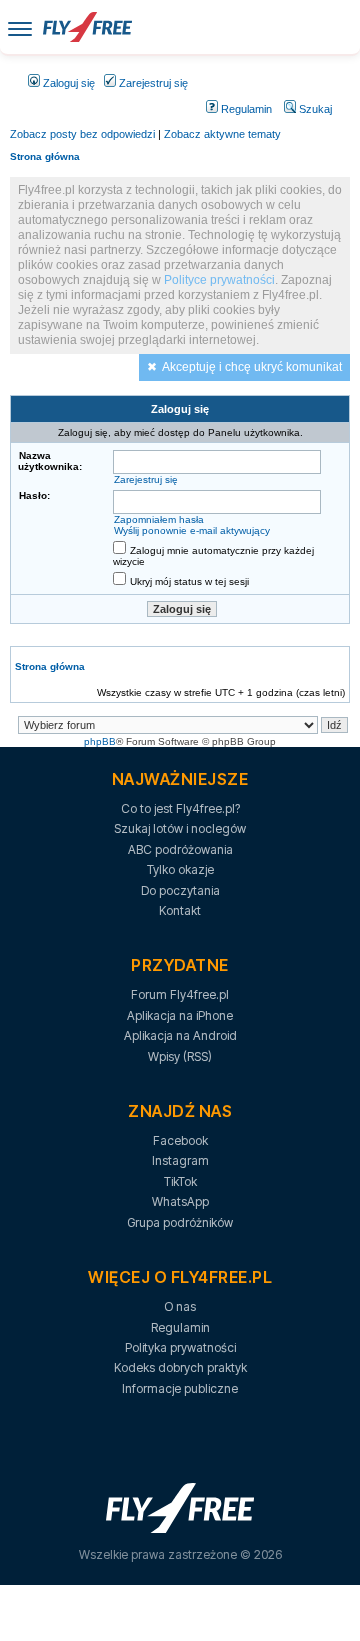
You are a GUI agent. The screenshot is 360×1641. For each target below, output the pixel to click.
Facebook (180, 1140)
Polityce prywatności (219, 280)
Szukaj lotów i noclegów (180, 828)
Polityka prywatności (180, 1347)
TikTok (180, 1181)
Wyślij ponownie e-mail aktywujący (192, 530)
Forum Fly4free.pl (180, 994)
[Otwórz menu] (20, 27)
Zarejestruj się (152, 83)
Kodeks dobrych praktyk (180, 1367)
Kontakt (180, 910)
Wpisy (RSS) (180, 1056)
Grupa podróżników (180, 1222)
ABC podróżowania (180, 849)
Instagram (180, 1160)
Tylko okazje (180, 869)
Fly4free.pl (87, 27)
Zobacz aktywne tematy (222, 134)
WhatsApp (180, 1201)
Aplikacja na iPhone (180, 1015)
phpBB (100, 741)
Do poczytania (180, 890)
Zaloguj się (67, 83)
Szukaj (314, 109)
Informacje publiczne (180, 1388)
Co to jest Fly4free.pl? (180, 808)
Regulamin (245, 109)
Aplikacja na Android (180, 1035)
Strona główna (45, 156)
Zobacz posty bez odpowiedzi (82, 134)
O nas (180, 1306)
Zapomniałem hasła (159, 519)
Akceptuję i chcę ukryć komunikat (252, 367)
